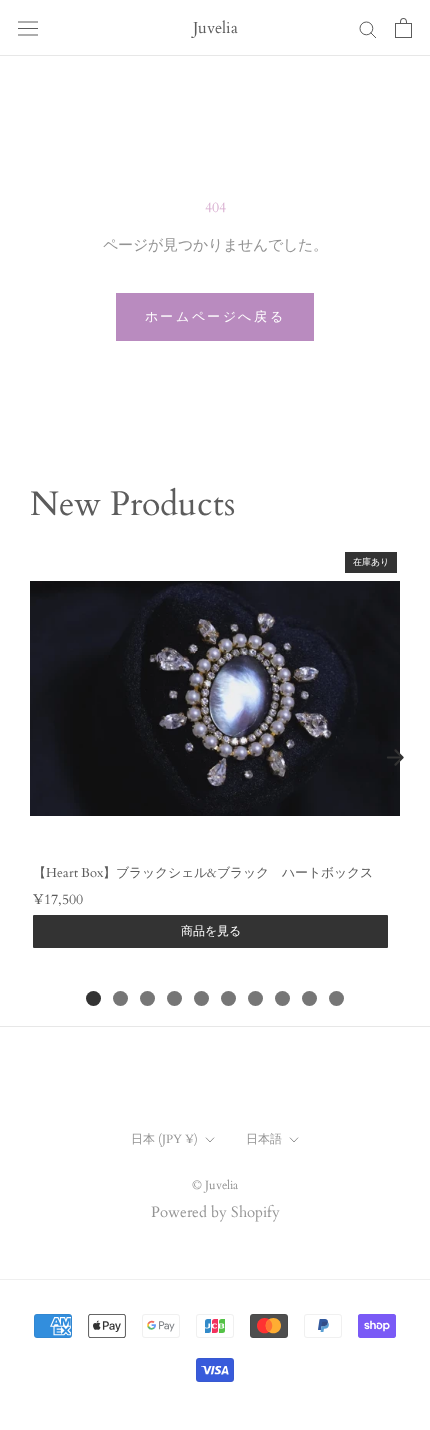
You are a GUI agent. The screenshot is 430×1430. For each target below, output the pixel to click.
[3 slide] (147, 998)
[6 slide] (228, 998)
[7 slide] (255, 998)
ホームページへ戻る (215, 317)
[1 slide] (93, 998)
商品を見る (211, 931)
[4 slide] (174, 998)
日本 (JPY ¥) (164, 1139)
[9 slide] (309, 998)
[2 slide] (120, 998)
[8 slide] (282, 998)
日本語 (264, 1139)
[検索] (368, 28)
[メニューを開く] (28, 28)
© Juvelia (215, 1185)
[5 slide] (201, 998)
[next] (395, 757)
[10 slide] (336, 998)
